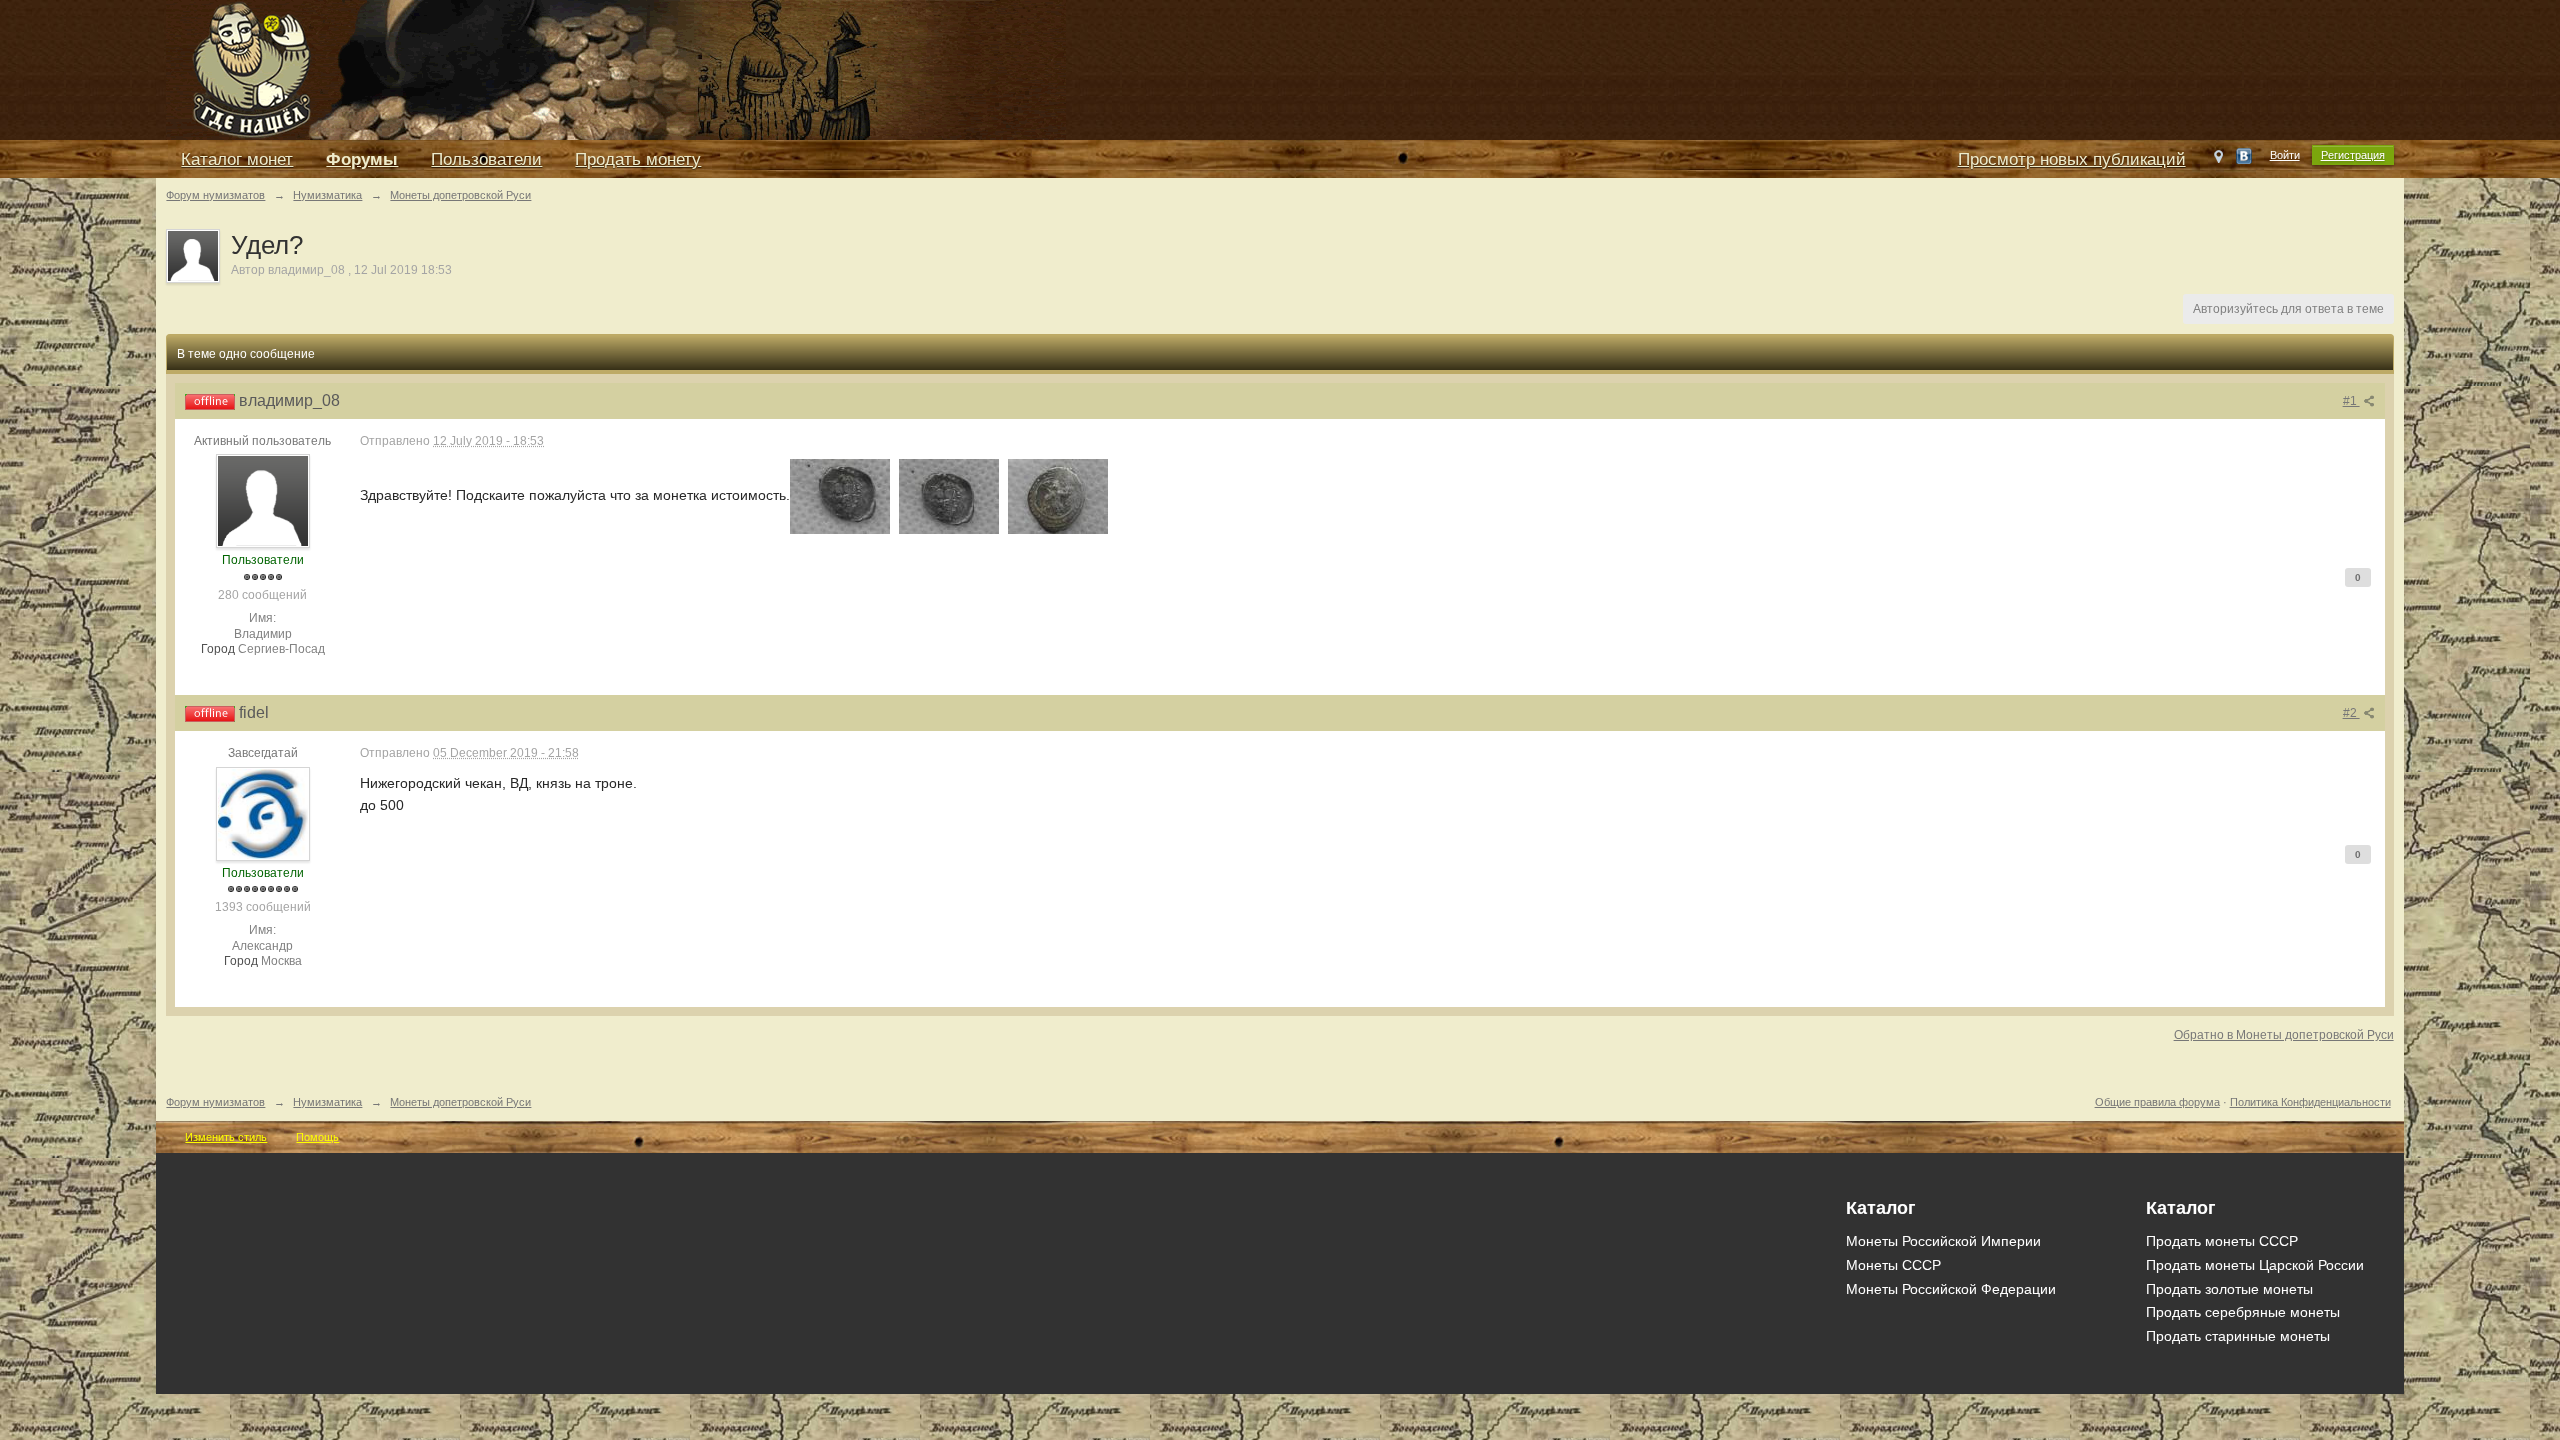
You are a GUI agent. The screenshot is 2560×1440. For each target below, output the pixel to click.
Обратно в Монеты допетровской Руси (2284, 1035)
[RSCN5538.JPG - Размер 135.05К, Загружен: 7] (840, 496)
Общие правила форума (2157, 1102)
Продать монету (638, 159)
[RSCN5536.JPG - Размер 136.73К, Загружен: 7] (1058, 496)
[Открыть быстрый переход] (2218, 161)
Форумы (362, 159)
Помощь (317, 1137)
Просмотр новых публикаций (2072, 159)
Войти (2285, 155)
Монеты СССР (1893, 1265)
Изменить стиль (226, 1137)
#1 (2351, 401)
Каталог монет (237, 159)
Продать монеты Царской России (2255, 1265)
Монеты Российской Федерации (1951, 1289)
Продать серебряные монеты (2243, 1312)
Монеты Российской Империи (1943, 1241)
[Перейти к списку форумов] (616, 68)
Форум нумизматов (215, 1102)
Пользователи (486, 159)
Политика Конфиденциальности (2310, 1102)
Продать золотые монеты (2229, 1289)
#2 (2351, 713)
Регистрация (2353, 155)
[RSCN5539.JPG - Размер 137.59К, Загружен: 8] (949, 496)
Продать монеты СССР (2222, 1241)
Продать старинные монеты (2238, 1336)
